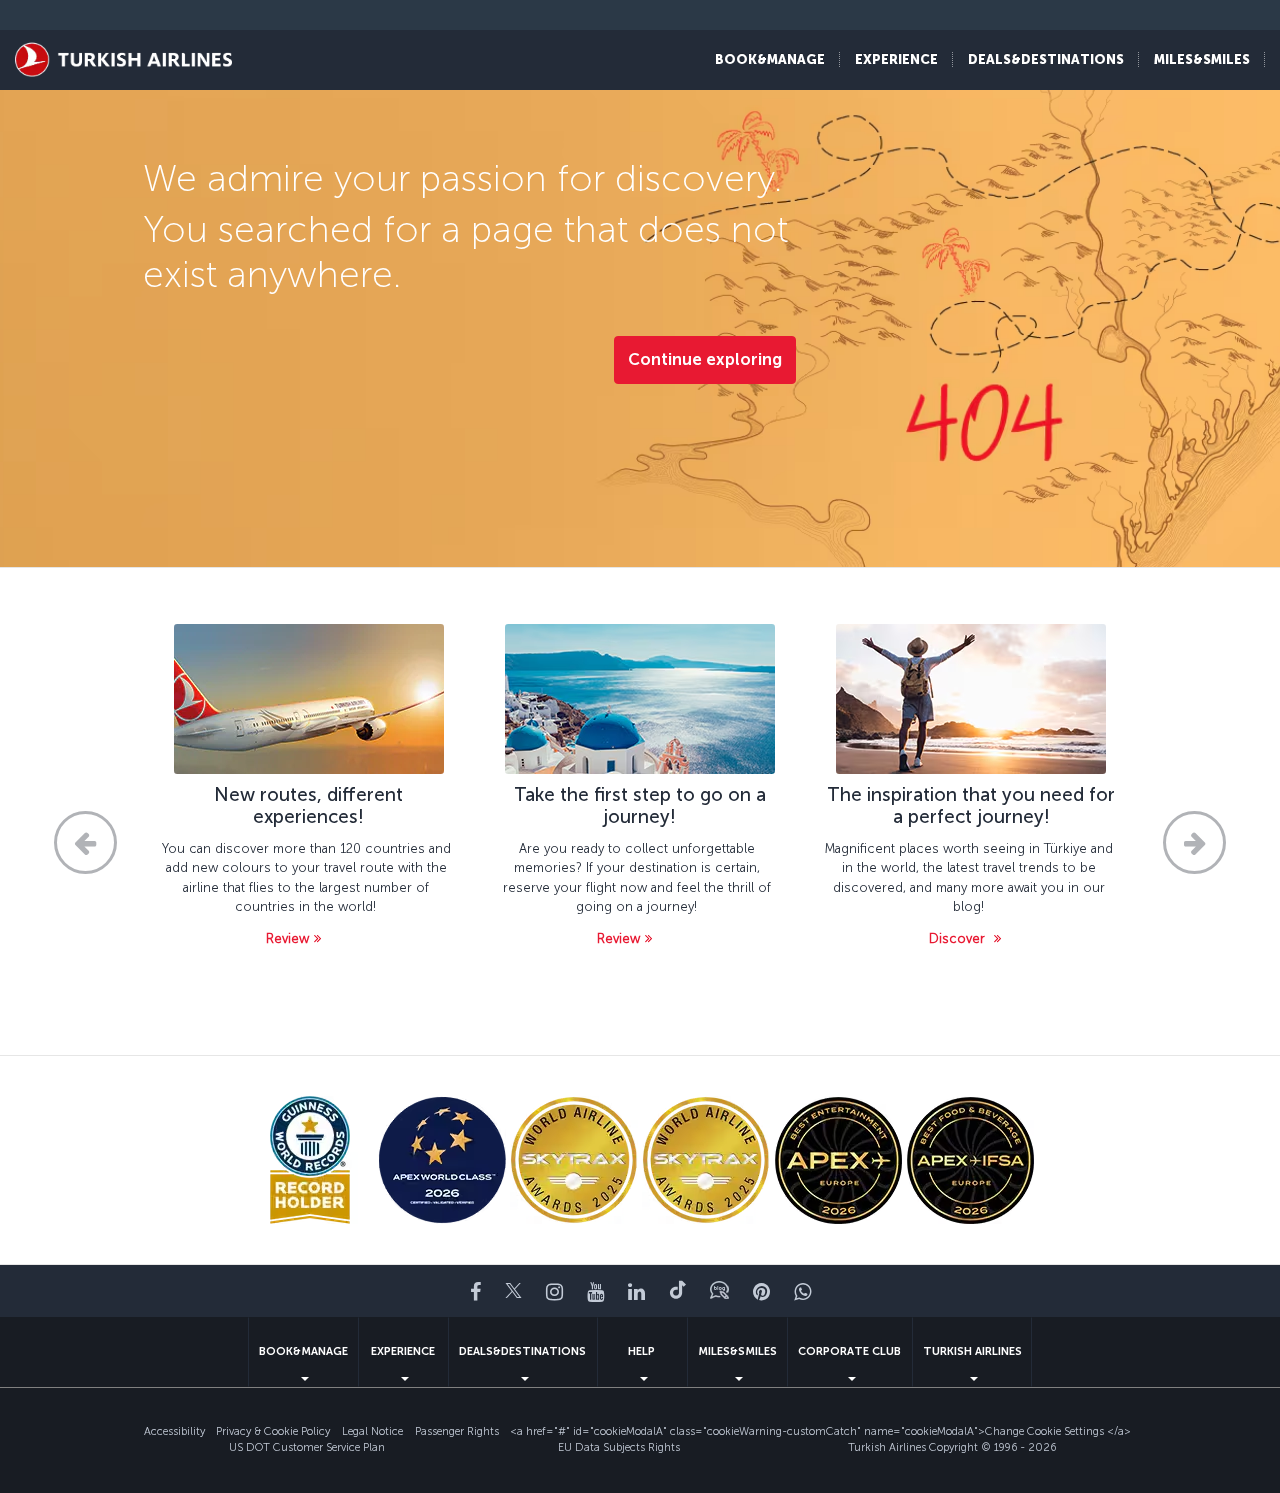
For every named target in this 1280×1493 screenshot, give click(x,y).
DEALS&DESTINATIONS (522, 1351)
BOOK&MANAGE (303, 1351)
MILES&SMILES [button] (1202, 59)
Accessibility (174, 1431)
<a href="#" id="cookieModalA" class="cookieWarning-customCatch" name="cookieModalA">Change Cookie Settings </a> (820, 1431)
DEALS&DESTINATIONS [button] (1046, 59)
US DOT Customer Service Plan (307, 1447)
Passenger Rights (457, 1431)
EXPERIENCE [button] (896, 59)
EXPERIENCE (403, 1351)
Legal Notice (372, 1431)
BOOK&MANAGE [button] (770, 59)
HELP (641, 1351)
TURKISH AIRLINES (972, 1351)
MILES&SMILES (737, 1351)
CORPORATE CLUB (849, 1351)
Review (287, 938)
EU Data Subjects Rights (619, 1447)
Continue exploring (705, 359)
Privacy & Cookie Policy (273, 1431)
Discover (959, 938)
